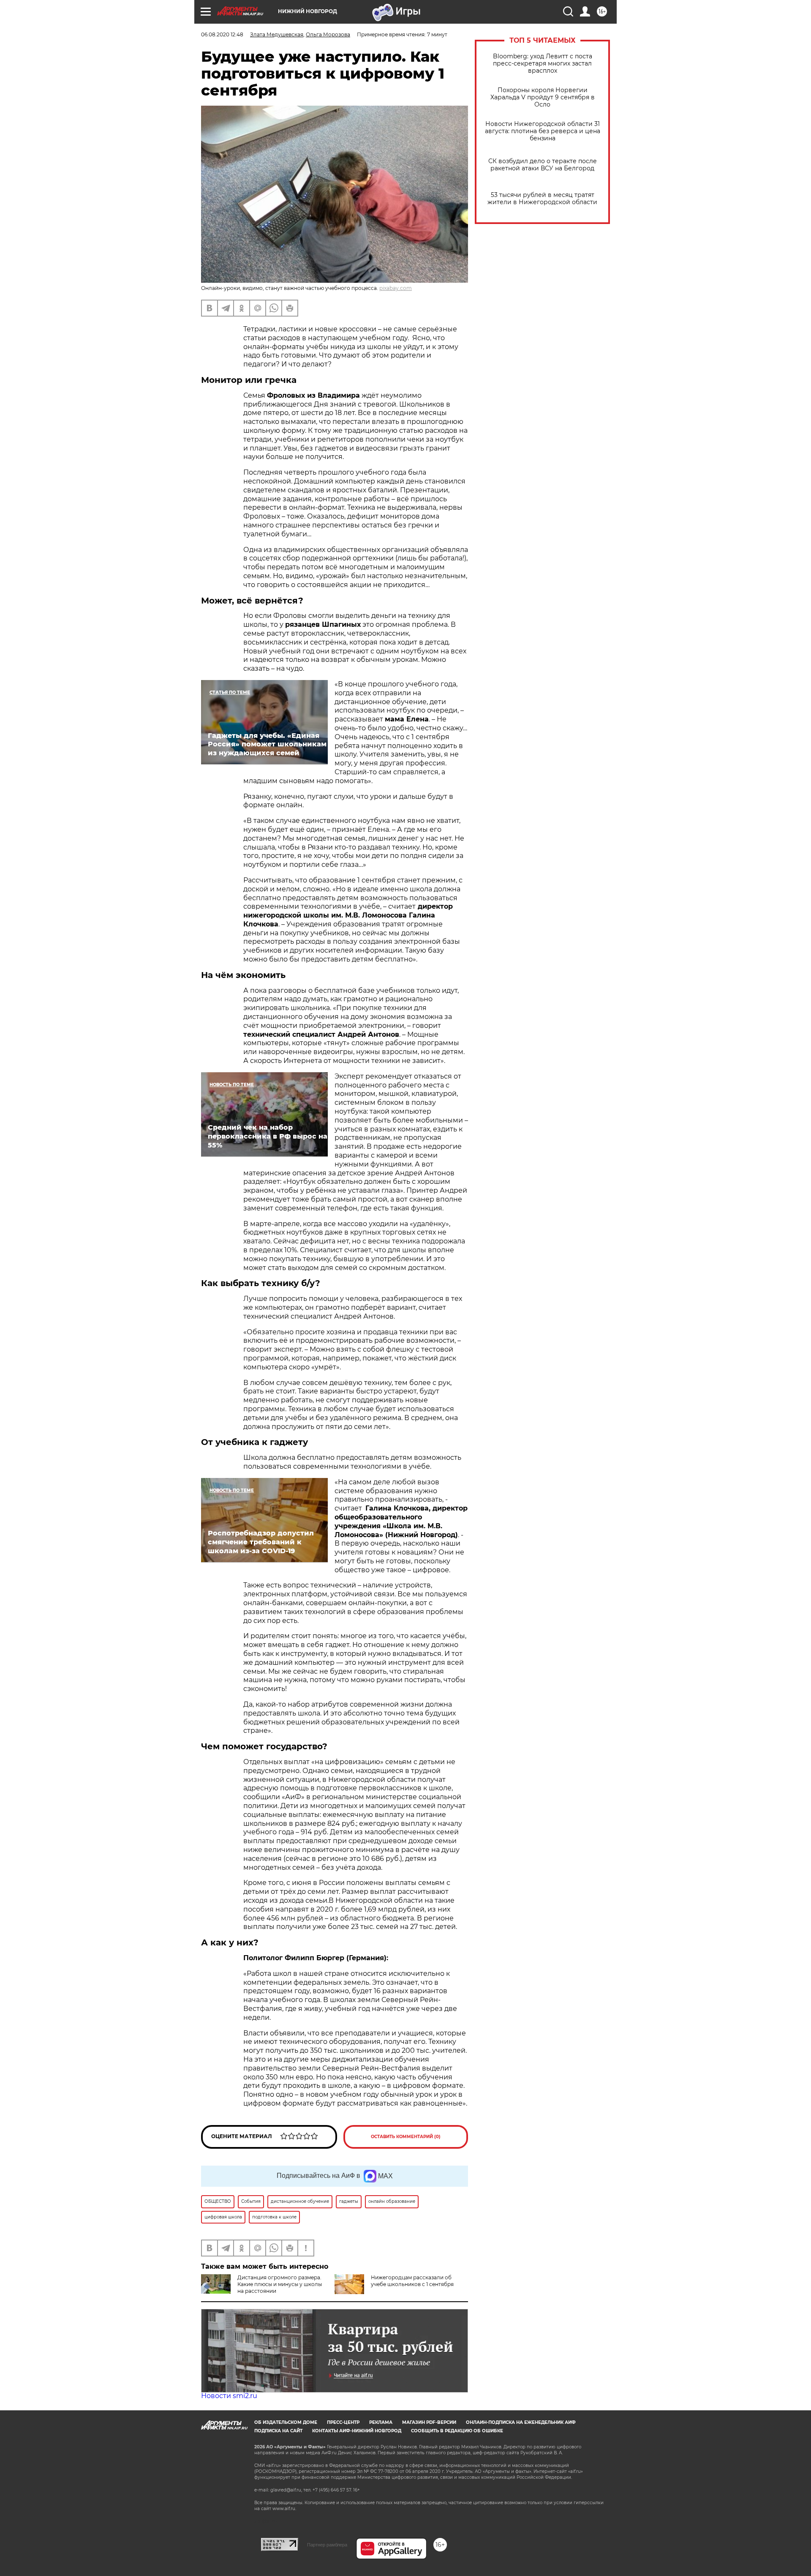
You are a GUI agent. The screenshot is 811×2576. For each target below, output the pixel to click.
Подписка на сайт (278, 2431)
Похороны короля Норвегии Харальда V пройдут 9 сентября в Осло (543, 97)
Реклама (381, 2422)
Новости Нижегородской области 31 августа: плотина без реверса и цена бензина (543, 131)
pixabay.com (396, 288)
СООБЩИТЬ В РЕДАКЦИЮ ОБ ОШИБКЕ (457, 2431)
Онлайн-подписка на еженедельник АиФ (521, 2422)
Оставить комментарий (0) (406, 2137)
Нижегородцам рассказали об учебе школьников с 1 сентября (412, 2281)
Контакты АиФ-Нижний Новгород (357, 2431)
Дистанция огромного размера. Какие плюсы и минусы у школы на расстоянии (280, 2284)
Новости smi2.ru (229, 2396)
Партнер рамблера (327, 2545)
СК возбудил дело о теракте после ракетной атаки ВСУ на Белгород (543, 165)
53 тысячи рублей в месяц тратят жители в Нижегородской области (542, 199)
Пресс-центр (343, 2422)
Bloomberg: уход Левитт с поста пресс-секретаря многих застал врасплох (543, 64)
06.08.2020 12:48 (222, 34)
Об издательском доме (286, 2422)
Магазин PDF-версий (429, 2422)
